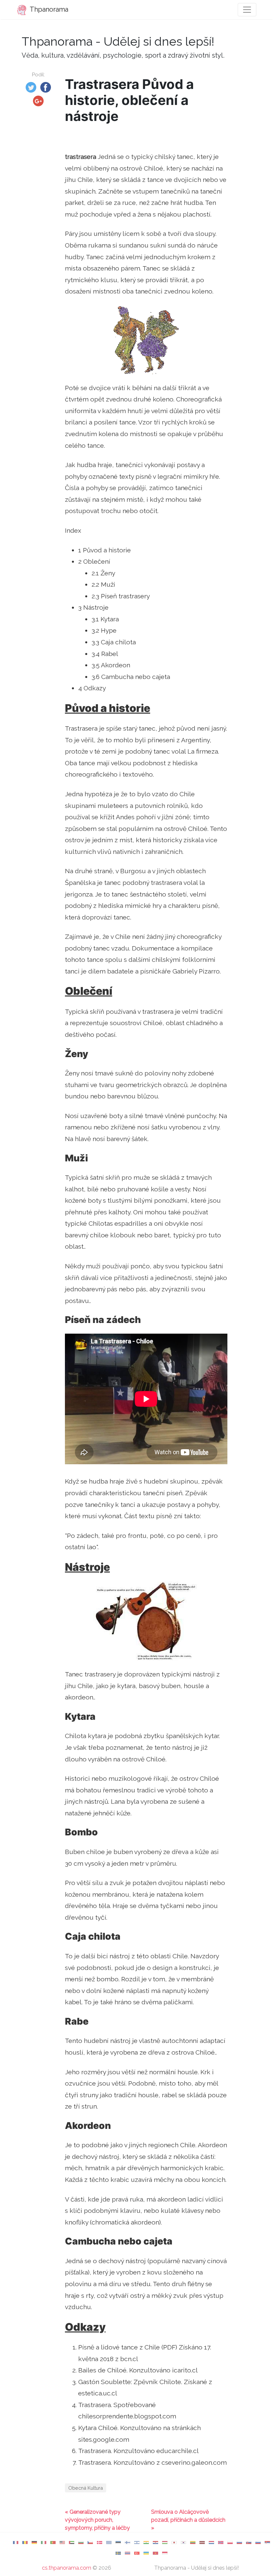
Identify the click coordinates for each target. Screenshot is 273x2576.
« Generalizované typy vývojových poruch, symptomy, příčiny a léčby (97, 2520)
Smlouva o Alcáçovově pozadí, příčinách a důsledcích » (188, 2520)
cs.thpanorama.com (67, 2568)
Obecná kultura (86, 2488)
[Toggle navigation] (247, 10)
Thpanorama (48, 9)
